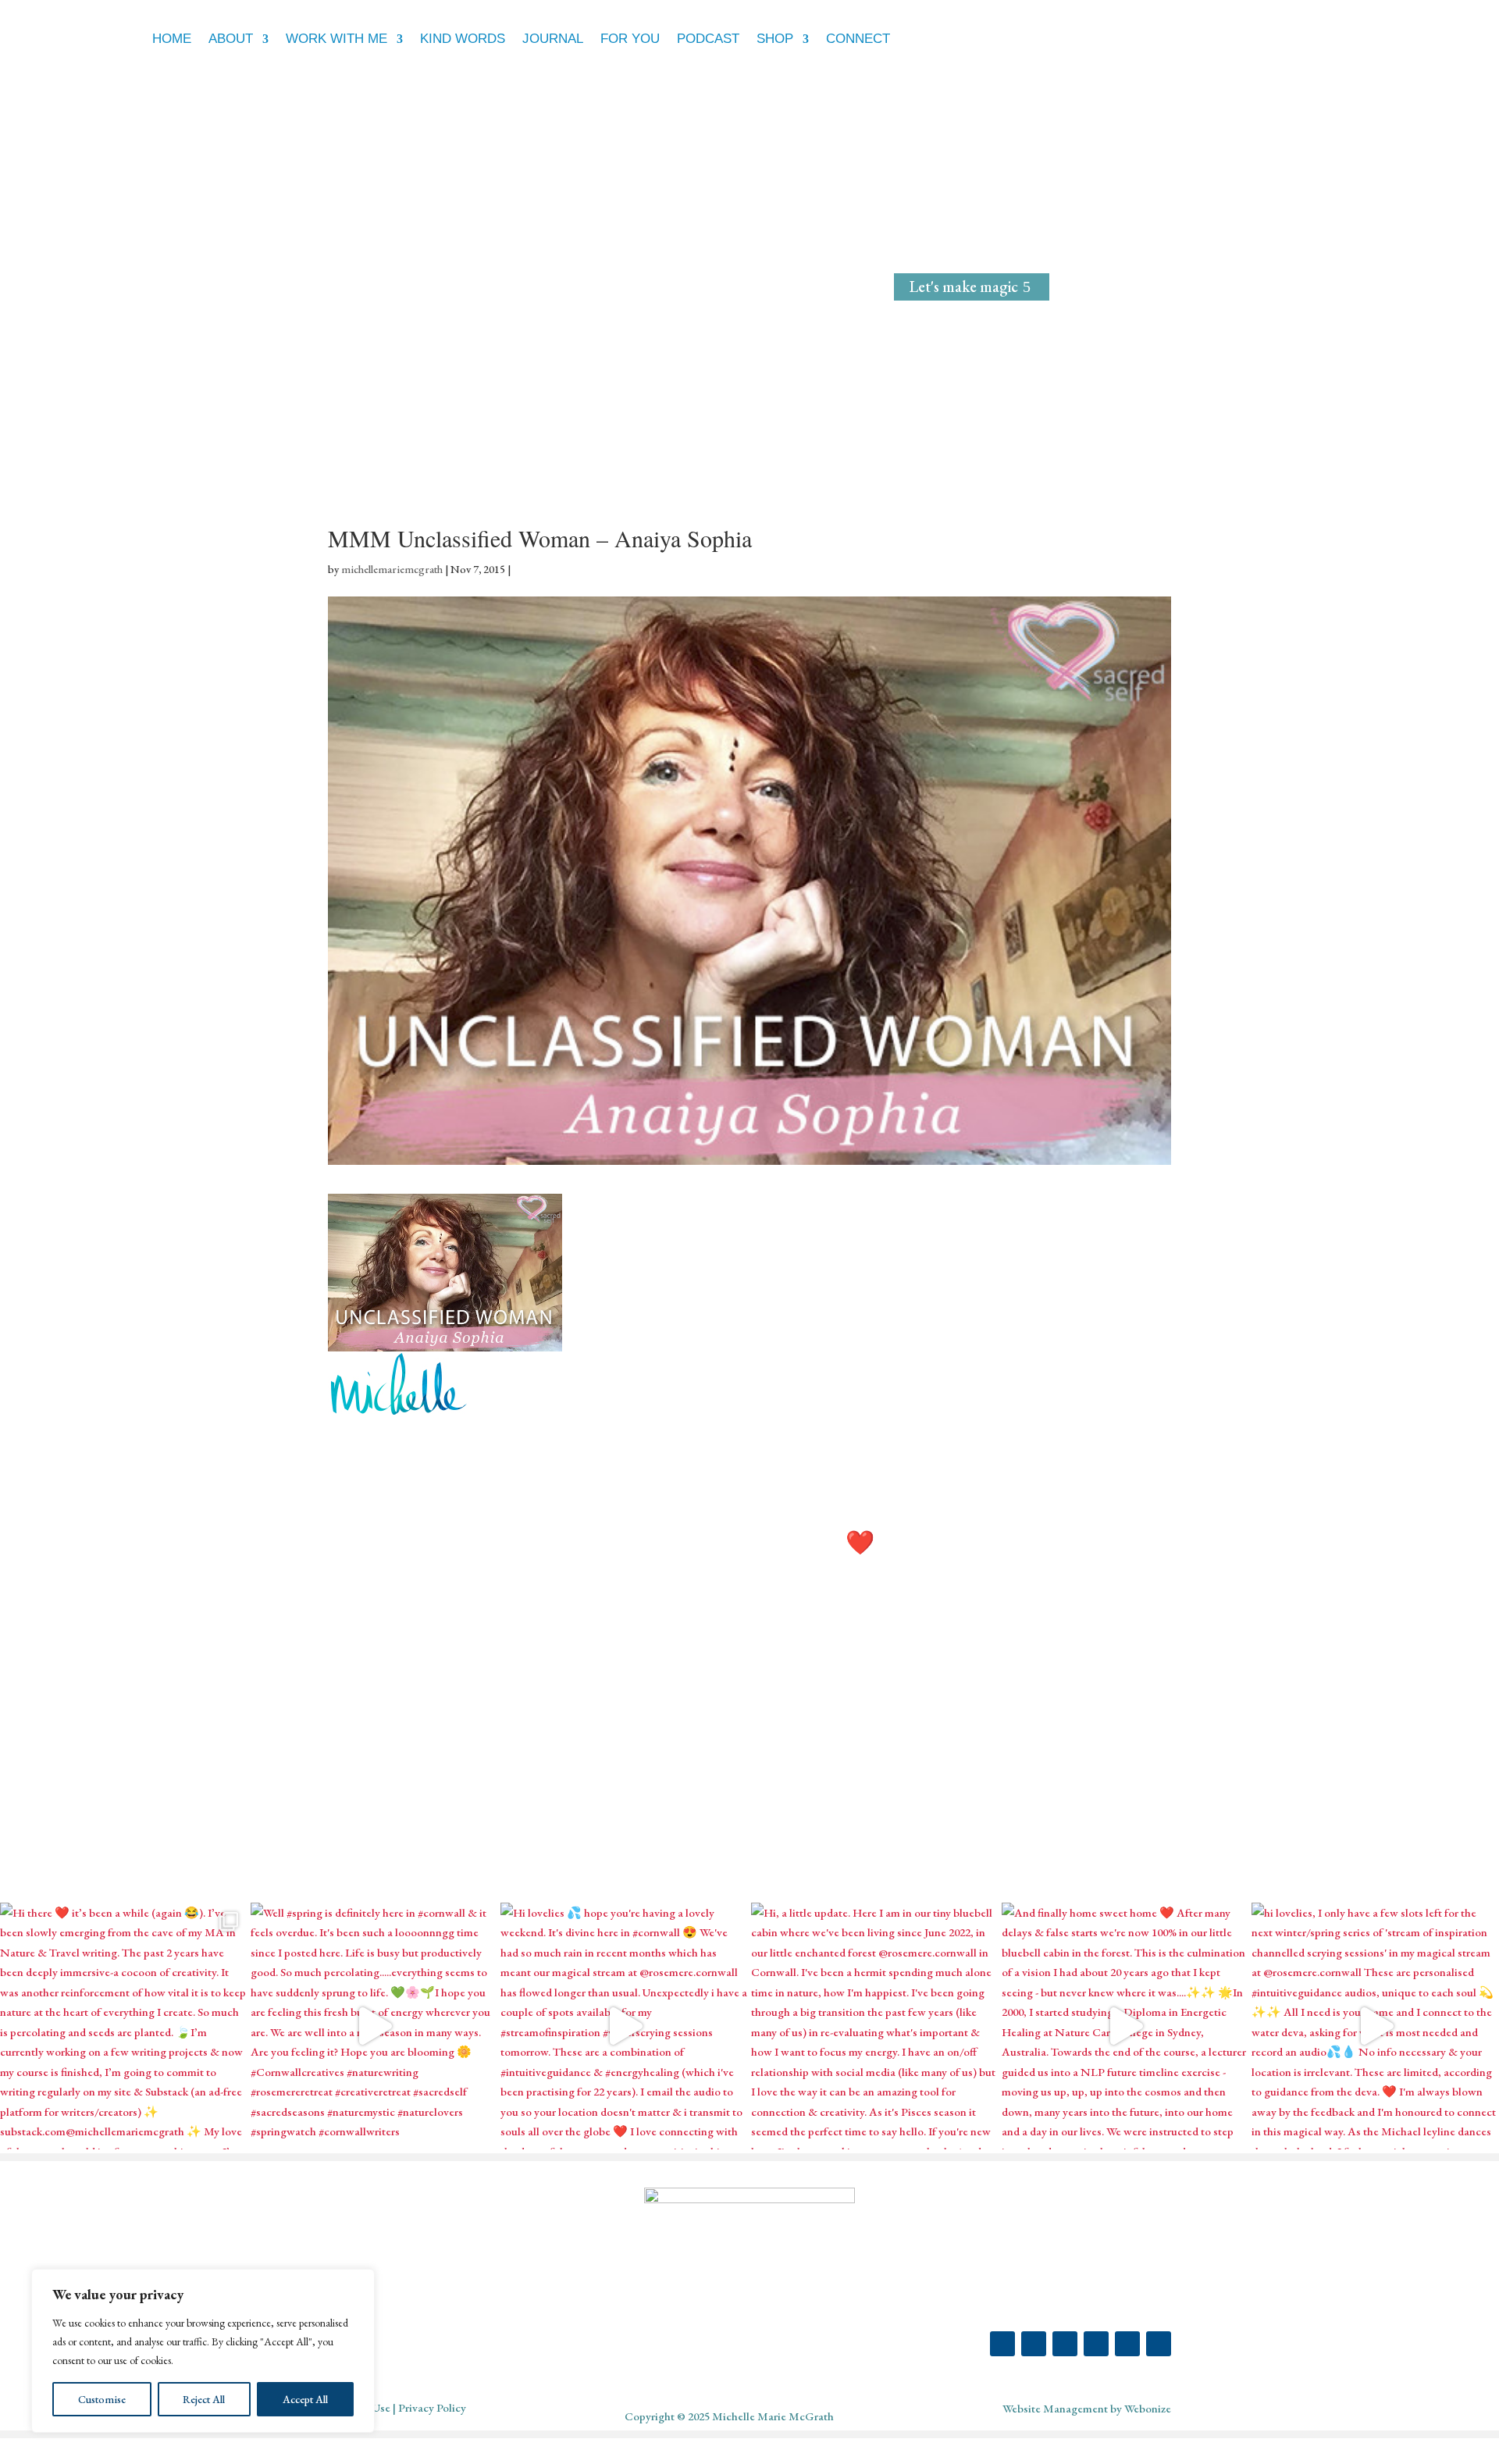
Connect (858, 39)
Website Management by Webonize (1087, 2408)
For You (630, 39)
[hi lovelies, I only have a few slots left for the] (1375, 2026)
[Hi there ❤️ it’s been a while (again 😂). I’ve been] (124, 2026)
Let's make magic (964, 287)
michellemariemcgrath (392, 569)
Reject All (204, 2399)
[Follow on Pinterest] (1065, 2344)
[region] (203, 2351)
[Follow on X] (1096, 2344)
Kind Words (463, 39)
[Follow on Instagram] (1002, 2344)
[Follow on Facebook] (1034, 2344)
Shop (775, 39)
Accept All (305, 2399)
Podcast (708, 39)
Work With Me (336, 39)
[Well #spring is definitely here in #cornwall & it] (374, 2026)
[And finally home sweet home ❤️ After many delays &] (1125, 2026)
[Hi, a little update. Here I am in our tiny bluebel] (875, 2026)
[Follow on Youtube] (1127, 2344)
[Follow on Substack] (1159, 2344)
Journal (553, 39)
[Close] (358, 2282)
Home (172, 39)
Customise (102, 2399)
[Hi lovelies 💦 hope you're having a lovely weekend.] (624, 2026)
